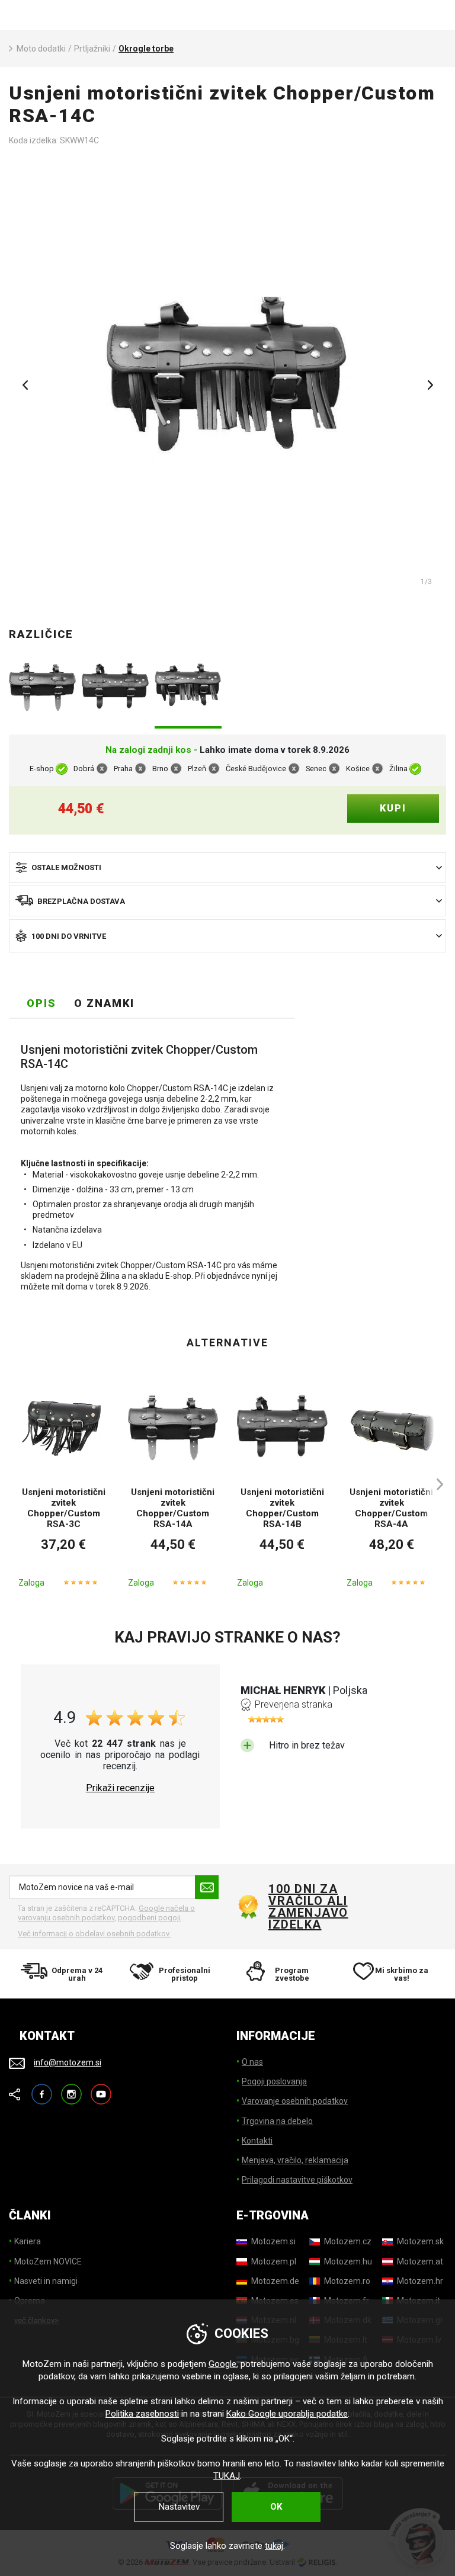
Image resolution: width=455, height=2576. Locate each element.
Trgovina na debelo (277, 2121)
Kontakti (257, 2141)
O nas (252, 2062)
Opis (41, 1003)
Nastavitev (179, 2507)
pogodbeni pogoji (149, 1918)
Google (222, 2364)
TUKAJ (227, 2476)
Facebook (42, 2089)
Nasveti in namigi (46, 2281)
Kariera (28, 2241)
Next (430, 385)
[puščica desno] (434, 1484)
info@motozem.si (68, 2062)
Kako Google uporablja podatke (287, 2414)
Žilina (398, 769)
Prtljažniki (92, 49)
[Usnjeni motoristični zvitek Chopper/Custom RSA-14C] (188, 688)
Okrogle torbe (146, 49)
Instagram (71, 2089)
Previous (25, 385)
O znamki (104, 1003)
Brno (160, 769)
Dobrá (84, 769)
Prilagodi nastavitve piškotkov (297, 2180)
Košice (358, 769)
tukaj (274, 2546)
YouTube (101, 2089)
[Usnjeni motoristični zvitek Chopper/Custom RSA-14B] (115, 688)
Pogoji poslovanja (274, 2081)
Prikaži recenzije (120, 1788)
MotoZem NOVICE (48, 2261)
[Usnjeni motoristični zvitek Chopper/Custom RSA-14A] (42, 688)
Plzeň (197, 769)
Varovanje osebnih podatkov (295, 2101)
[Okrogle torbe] (227, 381)
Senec (316, 769)
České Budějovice (256, 769)
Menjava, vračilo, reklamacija (295, 2160)
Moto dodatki (41, 49)
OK (276, 2507)
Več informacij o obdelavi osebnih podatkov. (94, 1934)
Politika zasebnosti (142, 2414)
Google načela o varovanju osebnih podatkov (106, 1913)
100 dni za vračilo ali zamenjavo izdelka (308, 1907)
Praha (123, 769)
